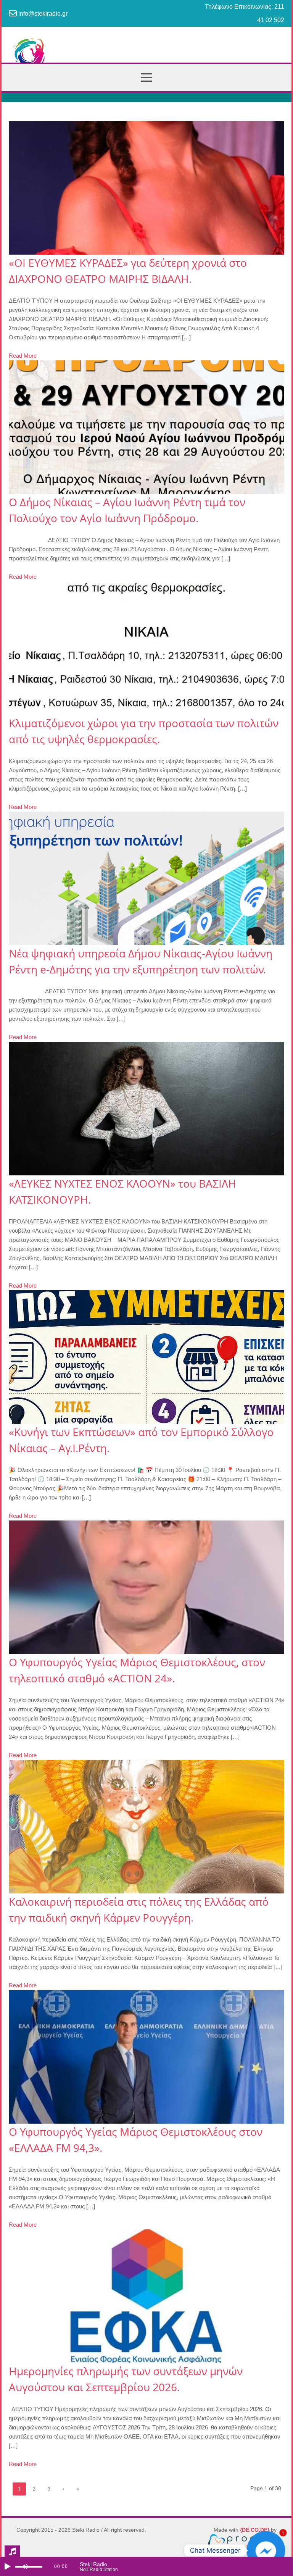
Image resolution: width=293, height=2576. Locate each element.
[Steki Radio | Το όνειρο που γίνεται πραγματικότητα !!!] (146, 57)
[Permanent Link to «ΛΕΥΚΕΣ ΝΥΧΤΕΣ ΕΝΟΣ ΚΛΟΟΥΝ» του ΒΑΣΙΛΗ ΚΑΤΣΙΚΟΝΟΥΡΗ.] (146, 1109)
